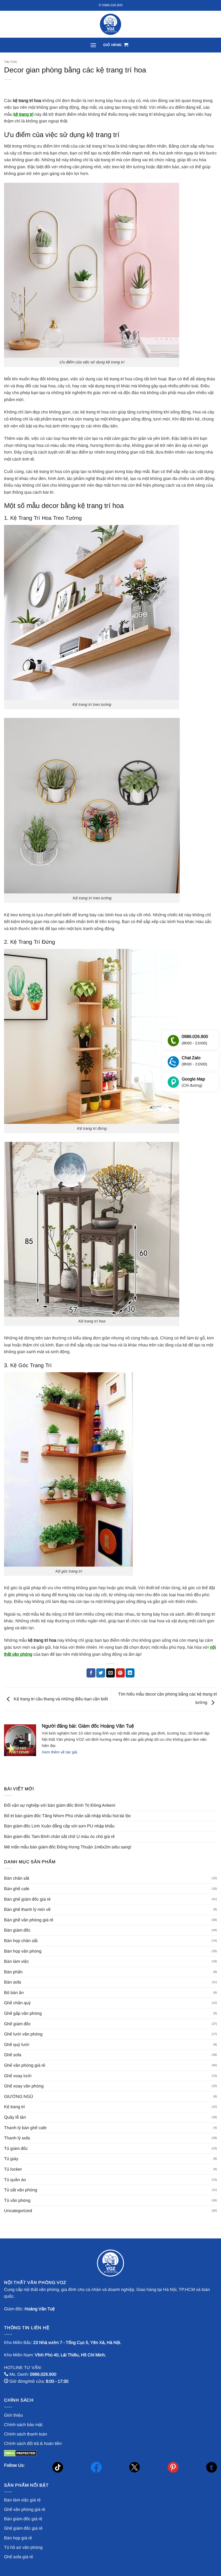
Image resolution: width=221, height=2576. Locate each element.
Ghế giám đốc (17, 2024)
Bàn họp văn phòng (23, 1951)
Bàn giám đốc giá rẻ (23, 2519)
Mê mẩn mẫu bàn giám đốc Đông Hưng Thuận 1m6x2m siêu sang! (68, 1847)
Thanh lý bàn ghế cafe (25, 2128)
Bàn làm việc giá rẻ (22, 2500)
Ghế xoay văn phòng (24, 2086)
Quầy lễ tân (15, 2117)
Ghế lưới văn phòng (23, 2034)
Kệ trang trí (14, 2107)
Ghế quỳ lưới (17, 2045)
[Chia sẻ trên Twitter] (101, 1673)
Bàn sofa (13, 1982)
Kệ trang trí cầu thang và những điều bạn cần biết (60, 1699)
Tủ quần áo (15, 2180)
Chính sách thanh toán (26, 2434)
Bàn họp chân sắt (21, 1941)
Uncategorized (18, 2211)
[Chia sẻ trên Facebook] (91, 1673)
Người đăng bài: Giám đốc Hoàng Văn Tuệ (88, 1726)
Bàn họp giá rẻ (18, 2538)
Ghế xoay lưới (18, 2076)
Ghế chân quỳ (17, 2003)
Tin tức (11, 62)
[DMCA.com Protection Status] (20, 2453)
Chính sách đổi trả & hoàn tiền (33, 2443)
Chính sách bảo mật (23, 2425)
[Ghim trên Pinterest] (120, 1673)
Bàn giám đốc (17, 1930)
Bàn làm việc (16, 1961)
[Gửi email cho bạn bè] (111, 1673)
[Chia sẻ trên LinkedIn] (130, 1673)
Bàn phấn (13, 1972)
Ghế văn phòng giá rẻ (25, 2065)
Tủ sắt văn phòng (21, 2190)
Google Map (193, 1082)
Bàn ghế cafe (17, 1889)
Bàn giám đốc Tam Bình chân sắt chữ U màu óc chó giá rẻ (59, 1836)
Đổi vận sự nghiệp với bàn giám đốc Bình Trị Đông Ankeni (60, 1805)
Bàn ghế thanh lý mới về (27, 1909)
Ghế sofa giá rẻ (19, 2557)
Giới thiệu (13, 2415)
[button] (93, 45)
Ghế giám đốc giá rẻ (23, 2528)
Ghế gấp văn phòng (23, 2013)
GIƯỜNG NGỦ (19, 2096)
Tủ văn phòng (17, 2200)
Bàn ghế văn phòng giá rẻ (29, 1920)
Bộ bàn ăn (14, 1993)
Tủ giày (11, 2159)
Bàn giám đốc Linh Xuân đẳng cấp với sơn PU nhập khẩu (59, 1826)
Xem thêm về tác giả (59, 1752)
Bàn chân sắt (17, 1878)
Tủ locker (13, 2169)
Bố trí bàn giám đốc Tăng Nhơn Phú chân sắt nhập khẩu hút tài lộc (68, 1816)
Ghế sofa (13, 2055)
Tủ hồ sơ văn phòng (23, 2547)
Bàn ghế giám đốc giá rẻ (27, 1899)
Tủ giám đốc (16, 2148)
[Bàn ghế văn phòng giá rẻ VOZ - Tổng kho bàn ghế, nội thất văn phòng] (110, 24)
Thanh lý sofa (17, 2138)
